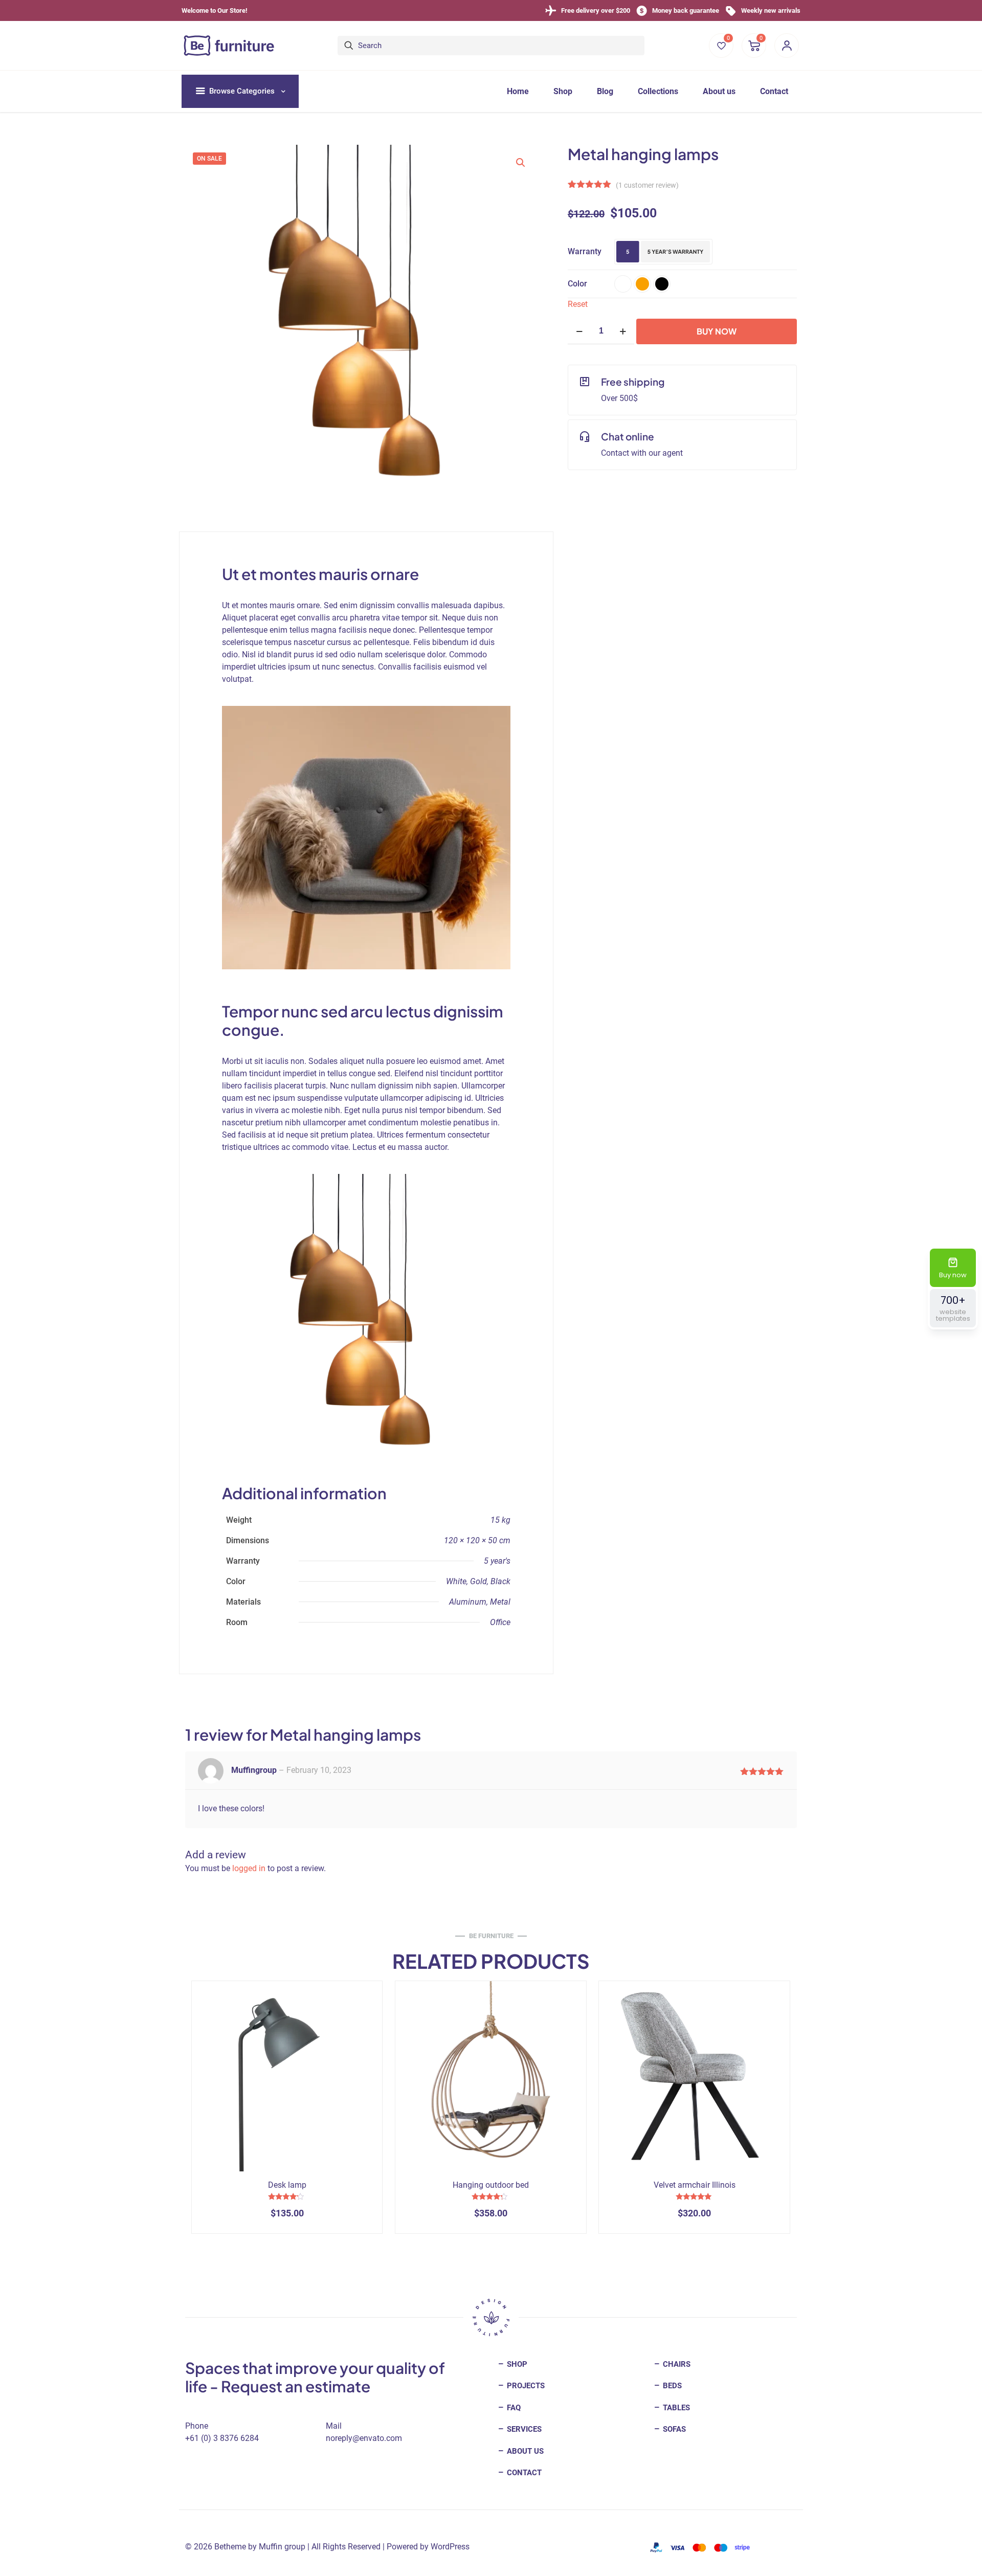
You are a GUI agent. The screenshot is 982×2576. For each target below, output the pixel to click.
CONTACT (523, 2473)
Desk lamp (287, 2185)
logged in (249, 1868)
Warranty (585, 251)
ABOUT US (524, 2451)
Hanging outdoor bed (491, 2185)
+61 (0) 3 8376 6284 (222, 2438)
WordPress (450, 2547)
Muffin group (282, 2547)
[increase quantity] (623, 331)
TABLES (675, 2408)
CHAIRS (676, 2364)
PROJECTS (525, 2386)
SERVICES (523, 2429)
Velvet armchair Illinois (695, 2185)
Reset (578, 304)
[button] (521, 163)
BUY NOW (717, 331)
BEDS (671, 2386)
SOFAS (673, 2429)
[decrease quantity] (579, 331)
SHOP (516, 2364)
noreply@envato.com (364, 2438)
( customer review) (647, 185)
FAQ (513, 2408)
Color (577, 284)
